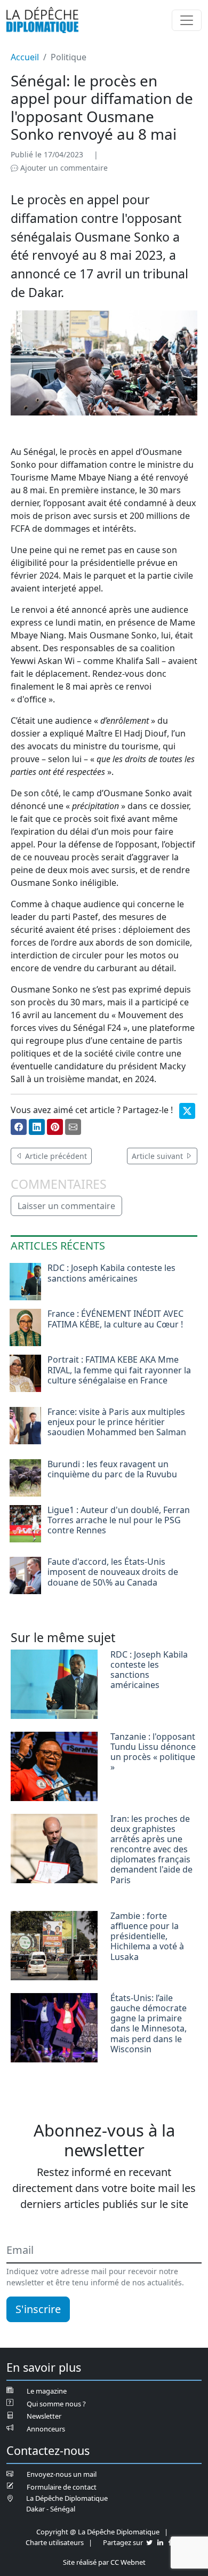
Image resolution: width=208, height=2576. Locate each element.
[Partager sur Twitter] (187, 1111)
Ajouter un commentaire (63, 168)
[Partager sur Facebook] (19, 1127)
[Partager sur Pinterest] (55, 1127)
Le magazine (47, 2391)
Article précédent (55, 1156)
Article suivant (158, 1156)
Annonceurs (46, 2429)
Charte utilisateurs (55, 2542)
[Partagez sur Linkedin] (160, 2542)
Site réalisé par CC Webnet (104, 2562)
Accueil (25, 57)
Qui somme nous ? (56, 2404)
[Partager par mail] (73, 1127)
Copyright (52, 2532)
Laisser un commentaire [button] (66, 1206)
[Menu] (187, 20)
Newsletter (44, 2416)
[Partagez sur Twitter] (149, 2542)
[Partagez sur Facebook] (170, 2542)
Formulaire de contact (62, 2487)
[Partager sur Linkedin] (37, 1127)
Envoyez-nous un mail (62, 2474)
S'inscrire (38, 2309)
